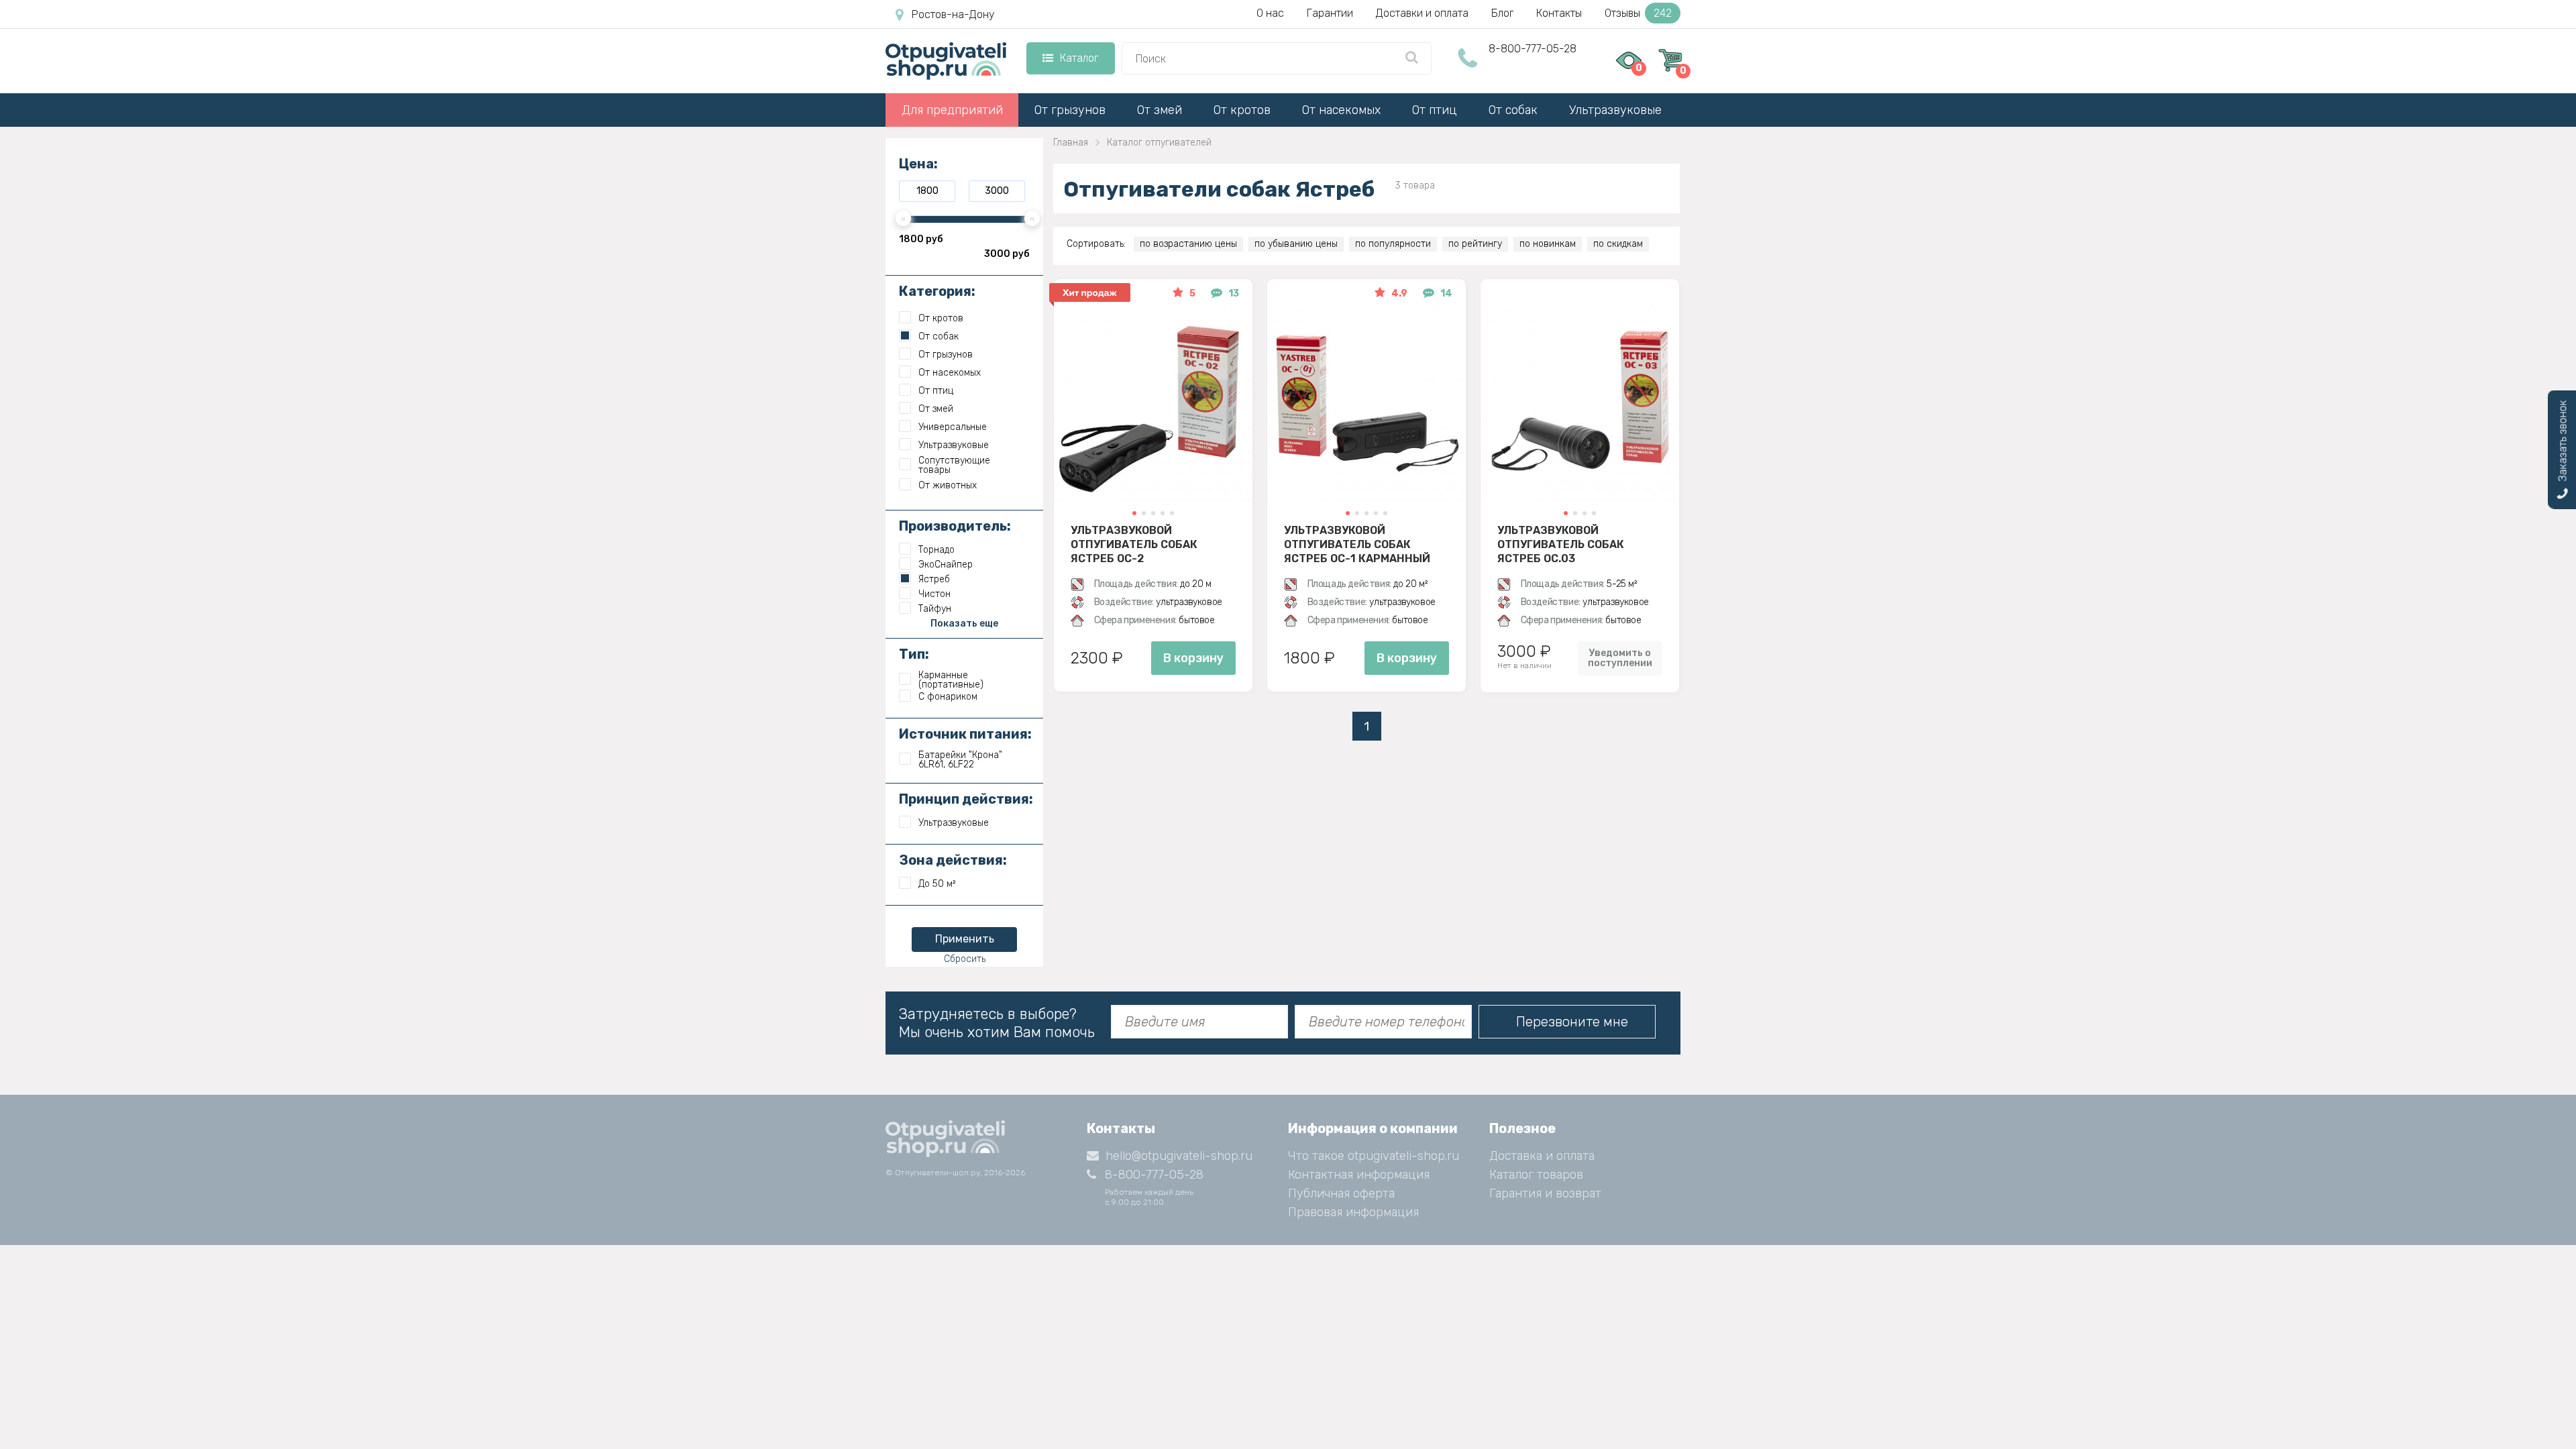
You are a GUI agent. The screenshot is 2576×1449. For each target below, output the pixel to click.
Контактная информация (1359, 1175)
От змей (1160, 110)
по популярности (1393, 244)
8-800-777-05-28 (1533, 49)
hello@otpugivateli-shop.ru (1179, 1156)
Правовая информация (1353, 1212)
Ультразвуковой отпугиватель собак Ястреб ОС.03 (1561, 544)
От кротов (1242, 110)
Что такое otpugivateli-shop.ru (1374, 1156)
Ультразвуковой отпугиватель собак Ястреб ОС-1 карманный (1357, 544)
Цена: (918, 164)
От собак (1513, 110)
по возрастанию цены (1188, 244)
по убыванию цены (1296, 244)
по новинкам (1548, 244)
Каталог (1079, 58)
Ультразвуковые (1615, 110)
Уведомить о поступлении (1620, 658)
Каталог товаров (1536, 1175)
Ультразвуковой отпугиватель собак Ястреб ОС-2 (1134, 544)
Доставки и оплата (1422, 13)
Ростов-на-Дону (953, 14)
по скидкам (1618, 244)
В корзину (1193, 658)
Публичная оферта (1341, 1193)
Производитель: (955, 526)
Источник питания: (965, 734)
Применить (965, 939)
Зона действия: (953, 860)
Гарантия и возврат (1545, 1193)
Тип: (914, 654)
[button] (1134, 513)
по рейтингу (1475, 244)
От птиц (1435, 110)
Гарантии (1330, 13)
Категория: (937, 291)
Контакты (1559, 13)
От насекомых (1341, 110)
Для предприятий (952, 110)
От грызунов (1070, 110)
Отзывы (1638, 13)
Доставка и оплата (1542, 1156)
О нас (1270, 13)
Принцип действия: (966, 799)
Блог (1502, 13)
